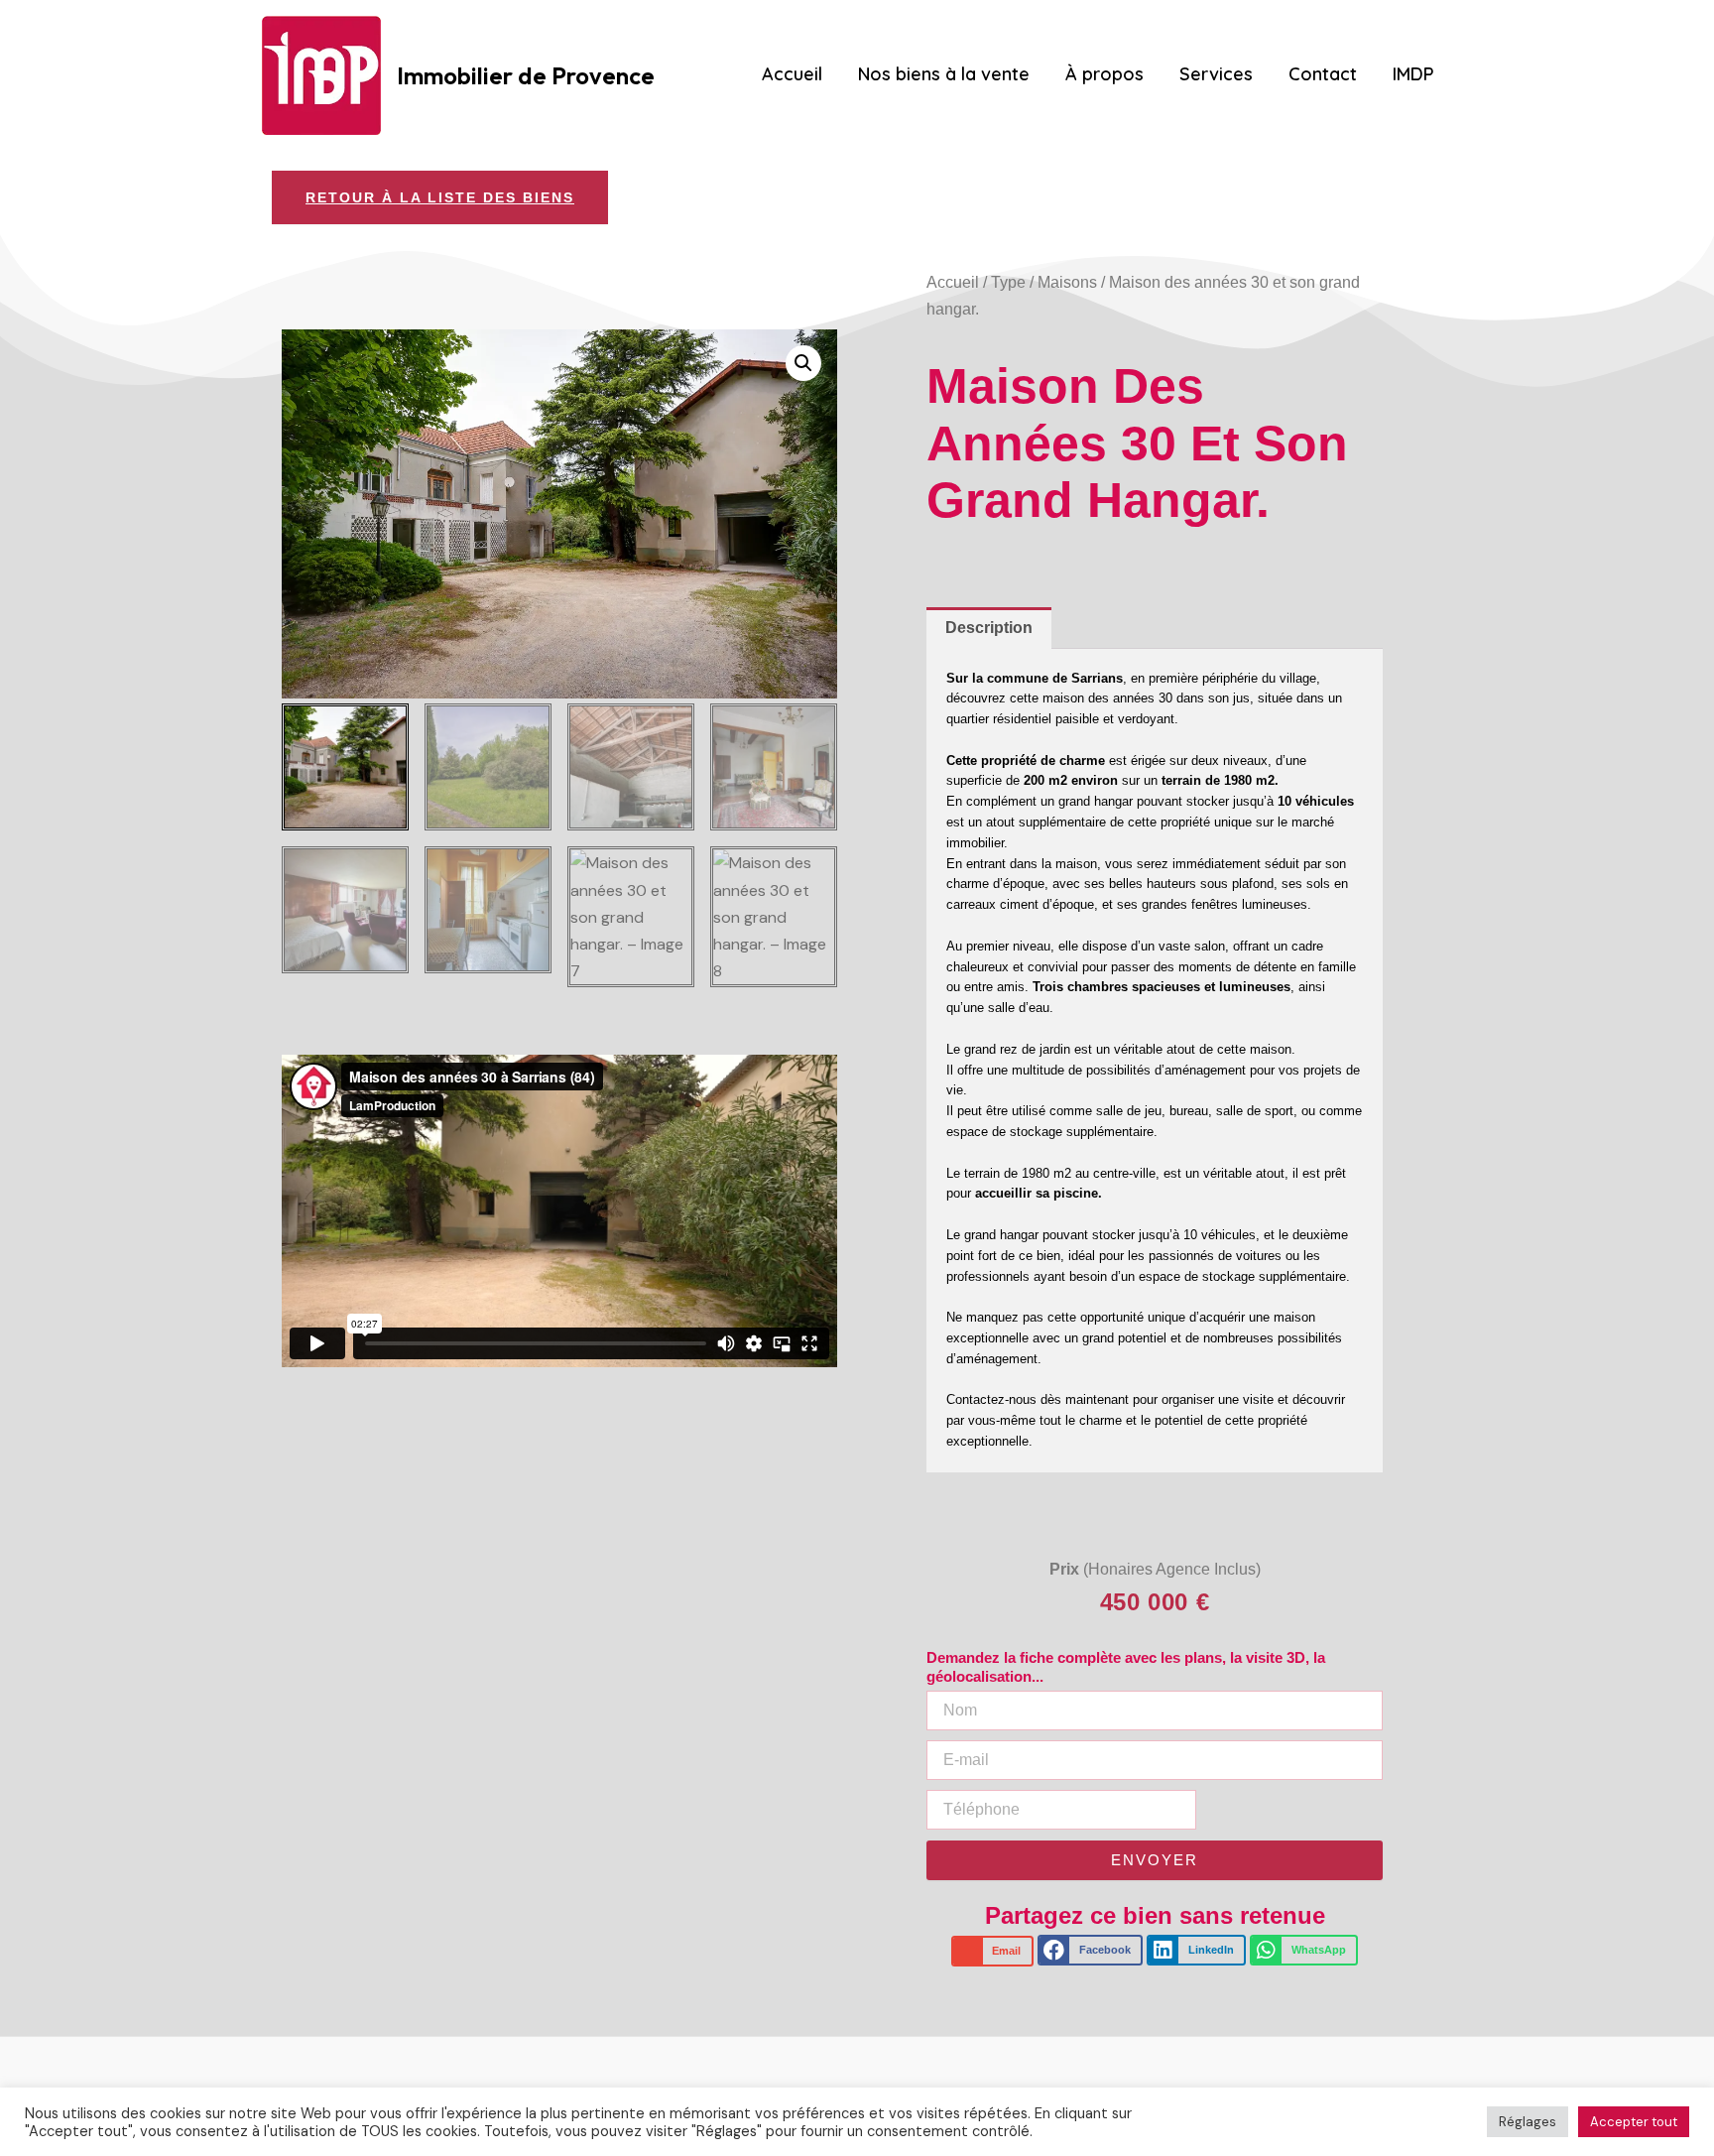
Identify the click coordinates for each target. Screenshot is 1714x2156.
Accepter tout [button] (1634, 2122)
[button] (803, 363)
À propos (1104, 74)
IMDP (1413, 74)
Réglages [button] (1528, 2122)
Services (1216, 74)
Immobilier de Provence (526, 75)
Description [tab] (989, 628)
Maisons (1067, 282)
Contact (1323, 74)
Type (1008, 282)
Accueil (792, 74)
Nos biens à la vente (944, 74)
